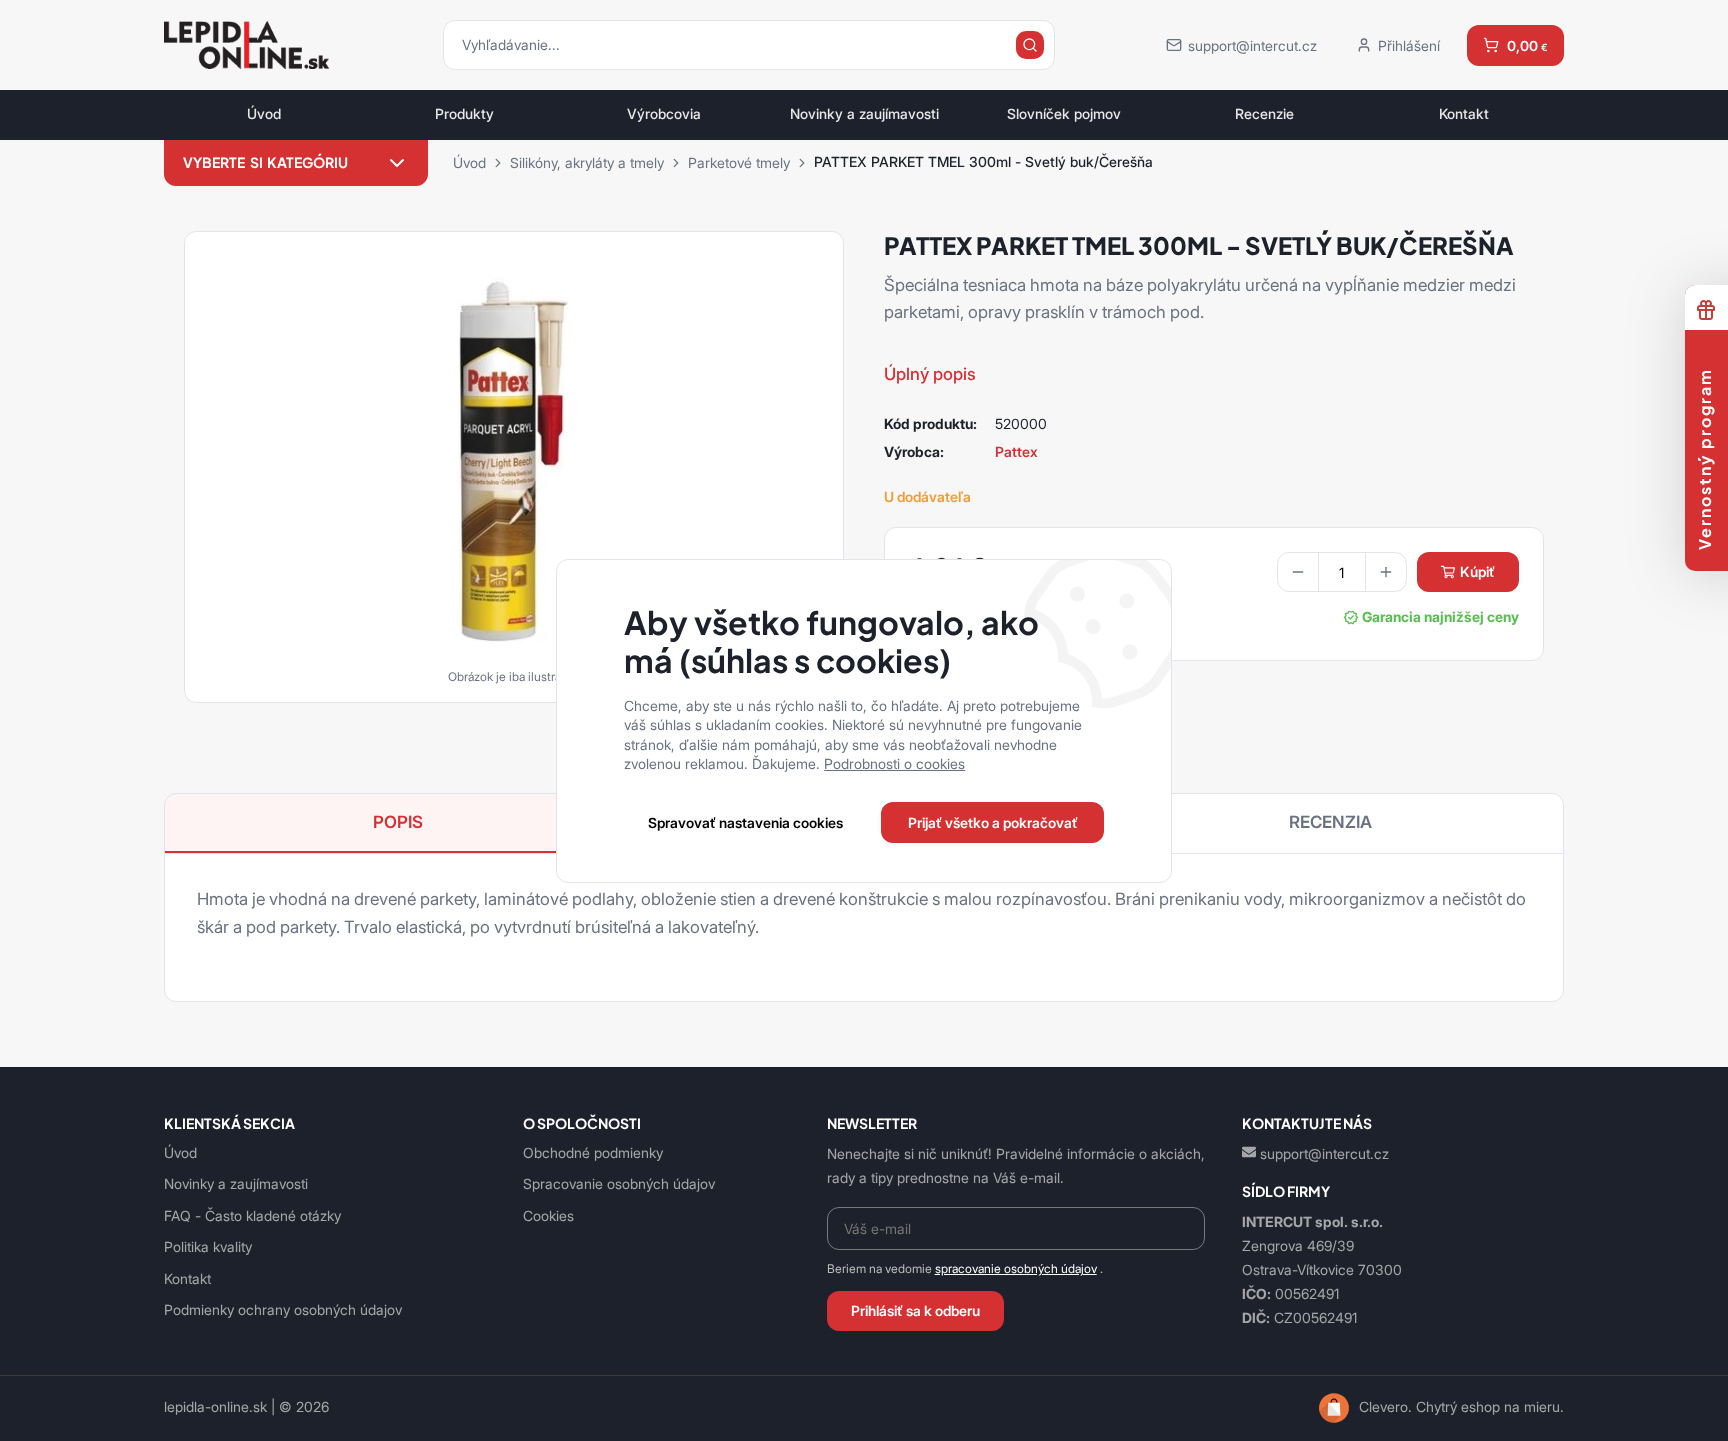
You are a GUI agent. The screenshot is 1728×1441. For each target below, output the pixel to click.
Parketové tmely (739, 162)
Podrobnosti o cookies (894, 763)
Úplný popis (930, 374)
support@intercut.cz (1324, 1153)
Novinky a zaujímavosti (864, 114)
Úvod (264, 114)
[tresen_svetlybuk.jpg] (514, 460)
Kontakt (1464, 114)
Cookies (548, 1215)
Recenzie (1264, 114)
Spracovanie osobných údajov (619, 1183)
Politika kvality (208, 1246)
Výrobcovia (664, 114)
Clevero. (1385, 1407)
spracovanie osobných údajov (1016, 1268)
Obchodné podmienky (593, 1152)
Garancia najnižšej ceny (1440, 617)
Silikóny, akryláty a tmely (587, 162)
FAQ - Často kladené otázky (252, 1215)
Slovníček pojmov (1064, 114)
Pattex (1016, 451)
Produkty (464, 114)
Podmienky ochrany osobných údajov (283, 1309)
